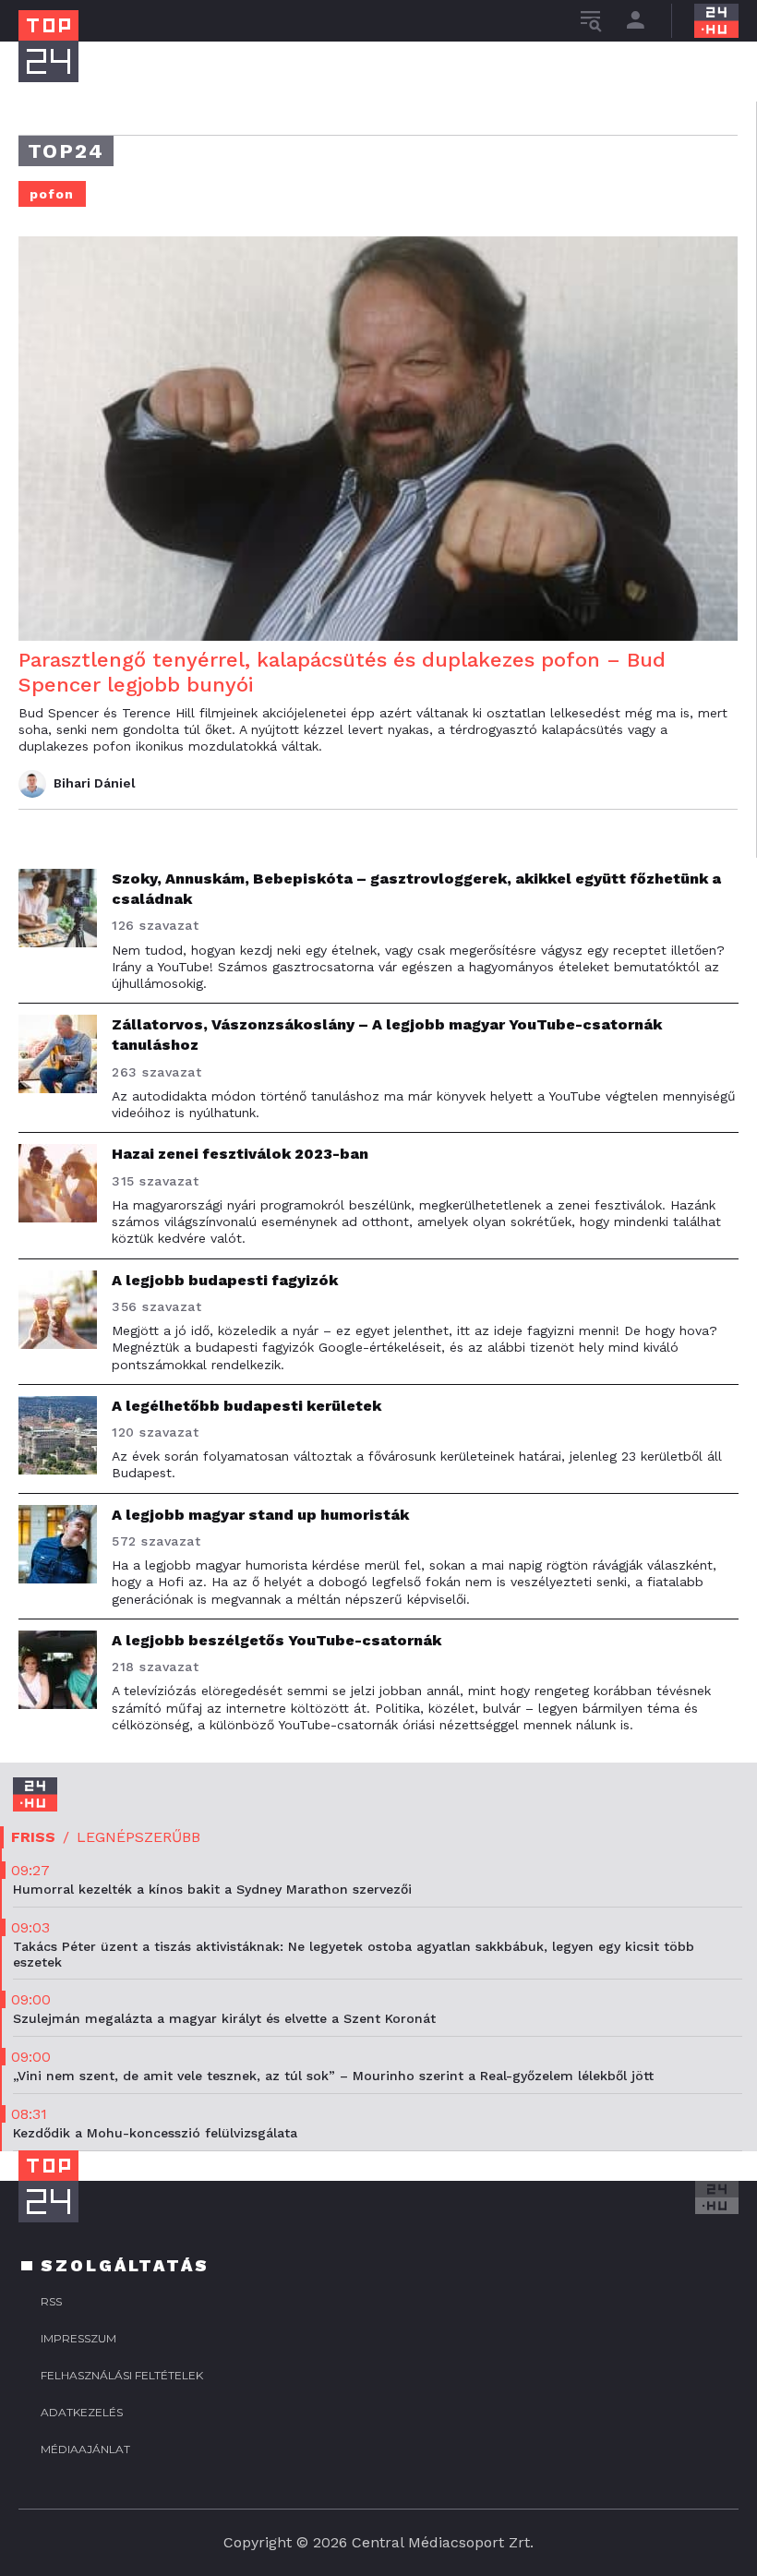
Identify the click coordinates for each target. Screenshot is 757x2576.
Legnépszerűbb (138, 1837)
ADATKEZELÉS (82, 2412)
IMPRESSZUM (78, 2338)
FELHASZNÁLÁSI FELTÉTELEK (122, 2375)
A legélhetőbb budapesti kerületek (246, 1406)
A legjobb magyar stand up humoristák (260, 1515)
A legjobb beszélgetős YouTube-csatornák (276, 1640)
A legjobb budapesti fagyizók (225, 1280)
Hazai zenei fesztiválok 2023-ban (240, 1154)
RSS (51, 2301)
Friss (33, 1837)
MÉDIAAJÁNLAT (85, 2449)
